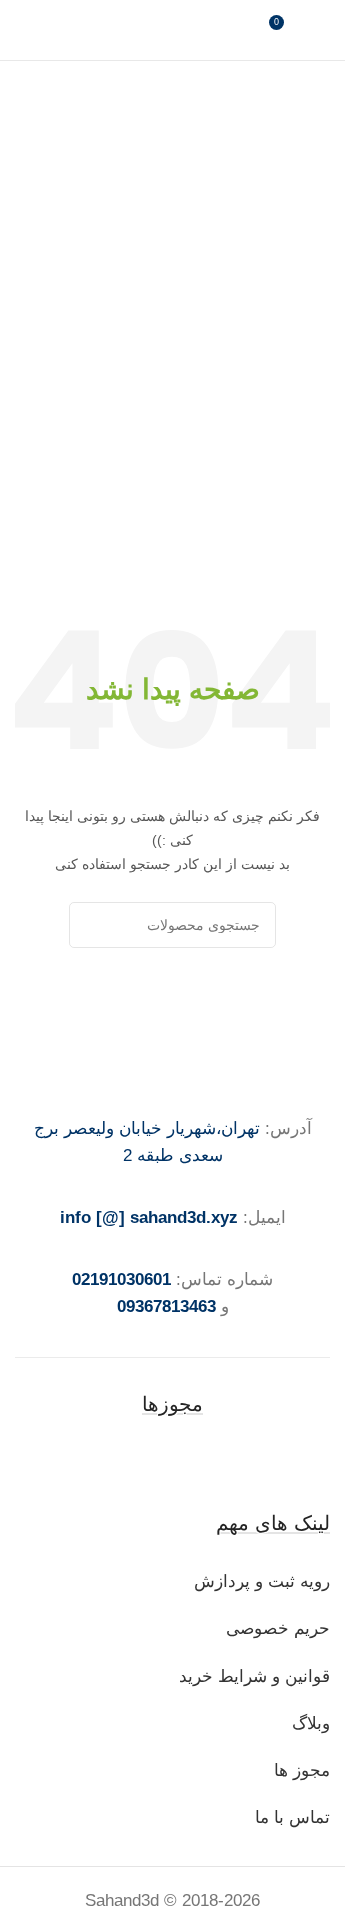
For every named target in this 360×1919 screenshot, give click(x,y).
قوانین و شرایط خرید (254, 1676)
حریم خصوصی (278, 1628)
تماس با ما (292, 1817)
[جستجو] (92, 925)
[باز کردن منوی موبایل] (23, 30)
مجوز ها (302, 1770)
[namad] (173, 1462)
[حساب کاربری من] (322, 30)
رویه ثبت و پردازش (262, 1581)
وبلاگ (308, 1723)
